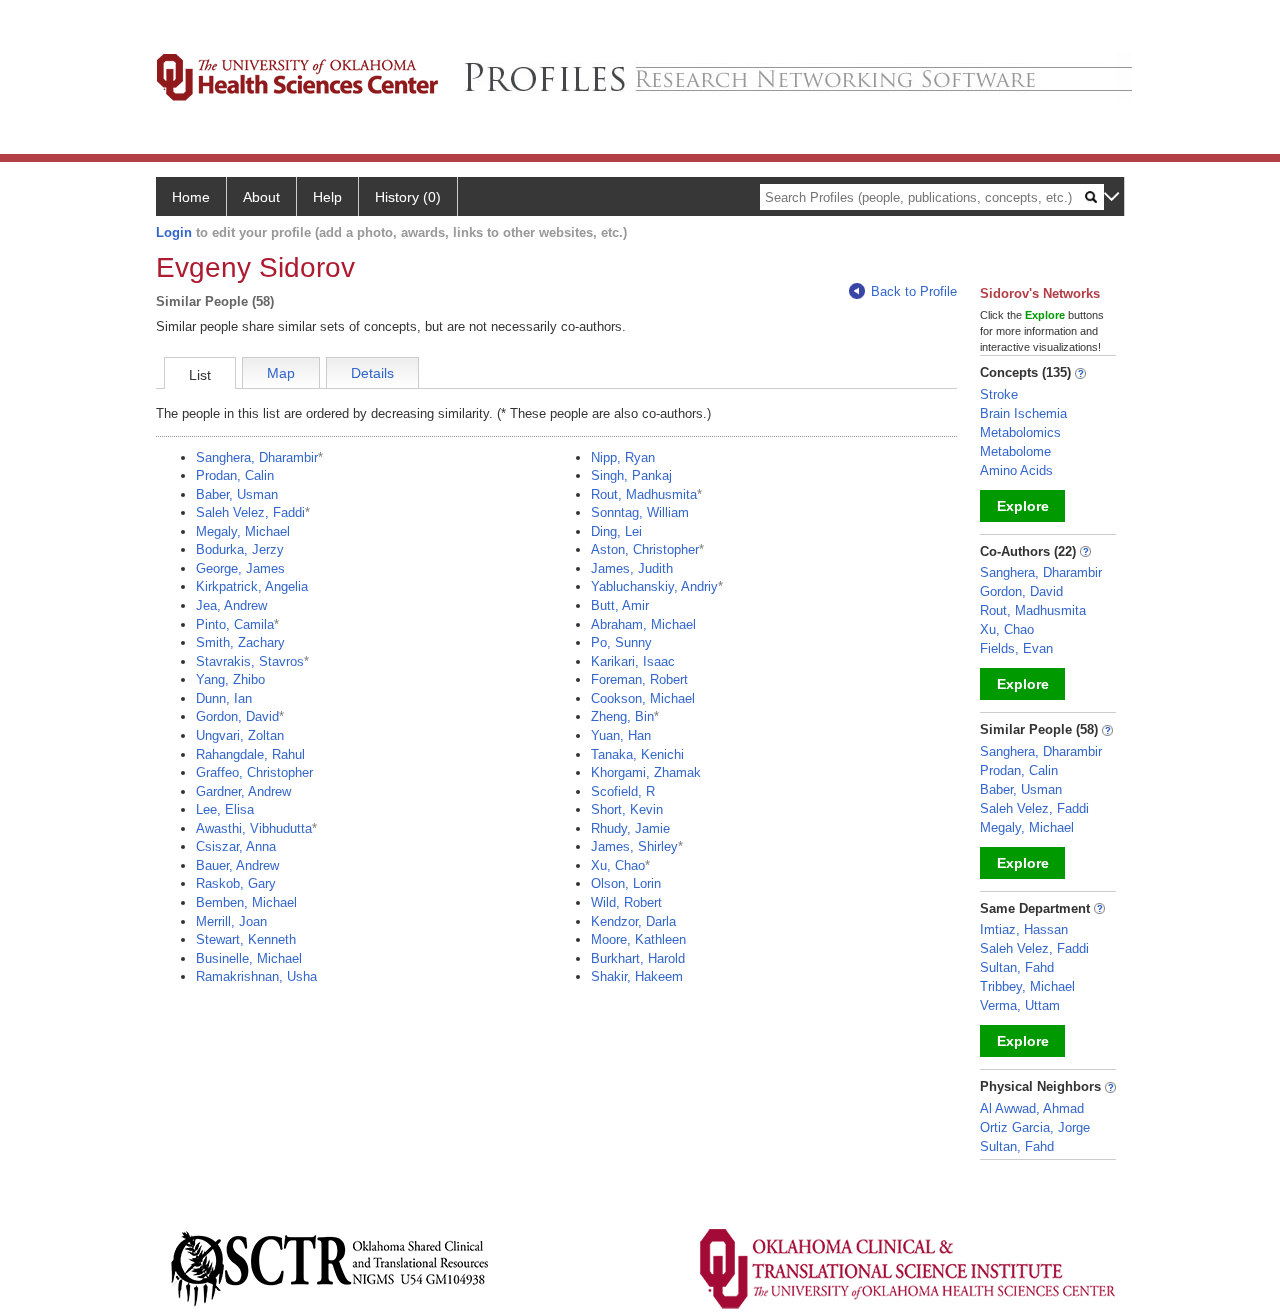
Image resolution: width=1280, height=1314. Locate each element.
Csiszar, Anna (236, 846)
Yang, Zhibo (230, 679)
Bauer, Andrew (237, 865)
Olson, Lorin (626, 883)
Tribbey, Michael (1027, 986)
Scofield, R (623, 791)
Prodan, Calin (235, 475)
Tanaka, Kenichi (637, 754)
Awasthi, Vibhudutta (254, 828)
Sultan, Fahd (1017, 967)
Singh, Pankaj (631, 475)
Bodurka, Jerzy (240, 549)
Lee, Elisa (225, 809)
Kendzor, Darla (633, 921)
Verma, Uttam (1020, 1005)
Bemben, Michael (246, 902)
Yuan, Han (621, 735)
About (261, 197)
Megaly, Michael (243, 531)
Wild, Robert (626, 902)
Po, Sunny (621, 642)
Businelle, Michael (249, 958)
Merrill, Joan (231, 921)
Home (191, 197)
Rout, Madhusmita (644, 494)
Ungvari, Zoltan (240, 735)
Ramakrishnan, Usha (256, 976)
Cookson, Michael (643, 698)
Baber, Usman (237, 494)
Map (281, 373)
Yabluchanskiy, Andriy (654, 586)
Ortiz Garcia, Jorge (1035, 1127)
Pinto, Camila (235, 624)
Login (174, 232)
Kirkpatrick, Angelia (252, 586)
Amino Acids (1016, 470)
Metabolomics (1020, 432)
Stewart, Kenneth (246, 939)
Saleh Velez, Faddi (250, 512)
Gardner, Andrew (243, 791)
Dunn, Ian (224, 698)
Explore (1023, 506)
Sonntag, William (640, 512)
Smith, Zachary (240, 642)
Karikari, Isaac (633, 661)
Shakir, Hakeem (637, 976)
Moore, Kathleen (638, 939)
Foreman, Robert (639, 679)
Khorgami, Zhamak (646, 772)
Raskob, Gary (236, 883)
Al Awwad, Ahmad (1032, 1108)
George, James (240, 568)
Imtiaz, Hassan (1024, 929)
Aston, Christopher (645, 549)
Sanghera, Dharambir (257, 457)
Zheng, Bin (622, 716)
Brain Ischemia (1023, 413)
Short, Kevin (627, 809)
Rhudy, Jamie (630, 828)
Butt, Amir (620, 605)
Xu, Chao (618, 865)
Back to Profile (914, 291)
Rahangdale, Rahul (250, 754)
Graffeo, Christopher (254, 772)
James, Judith (632, 568)
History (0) (408, 197)
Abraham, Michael (643, 624)
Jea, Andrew (231, 605)
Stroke (999, 394)
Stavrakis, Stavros (250, 661)
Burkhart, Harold (638, 958)
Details (372, 373)
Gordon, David (237, 716)
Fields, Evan (1016, 648)
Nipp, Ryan (623, 457)
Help (327, 197)
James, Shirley (634, 846)
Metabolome (1015, 451)
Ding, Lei (616, 531)
